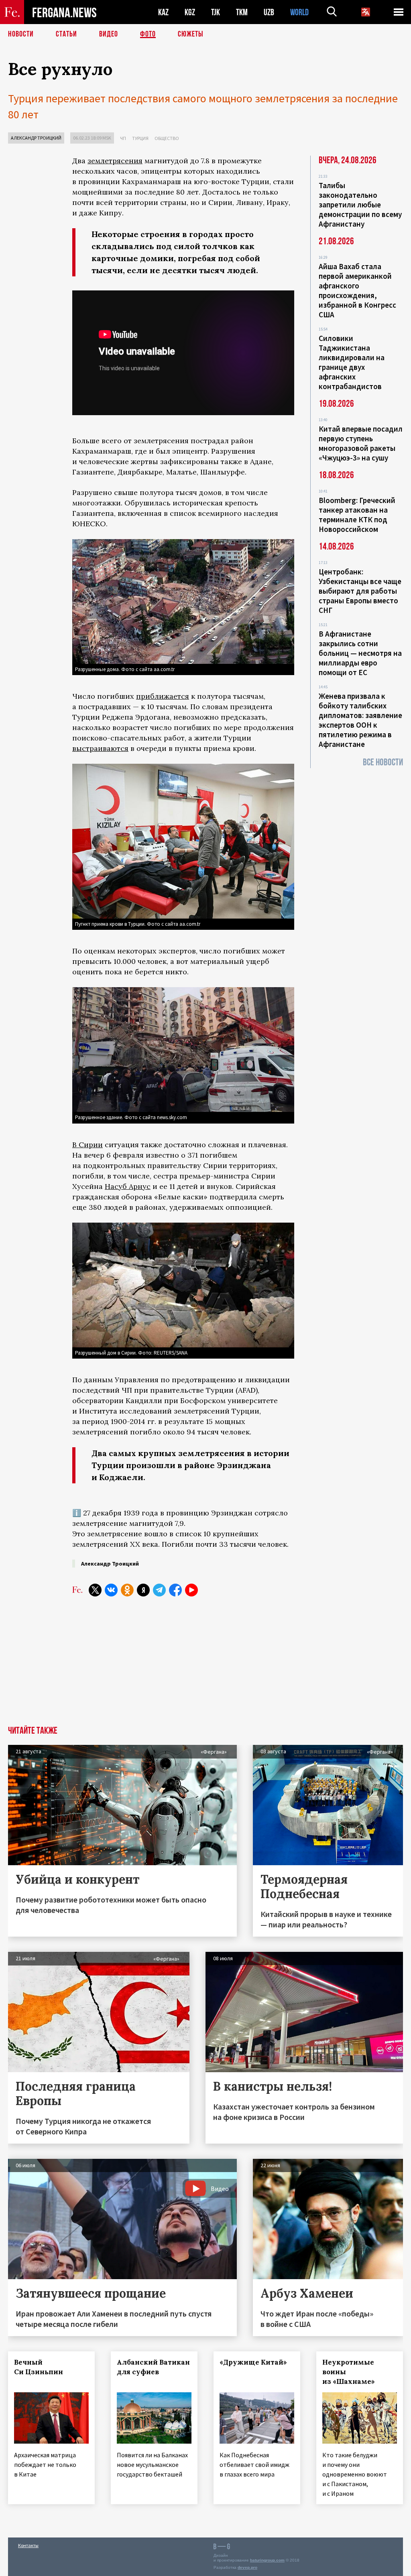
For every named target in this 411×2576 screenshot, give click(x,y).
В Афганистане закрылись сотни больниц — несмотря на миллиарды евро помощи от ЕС (360, 653)
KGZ (190, 12)
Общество (167, 138)
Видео (109, 34)
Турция (140, 138)
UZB (269, 12)
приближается (163, 696)
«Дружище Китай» (253, 2362)
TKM (242, 12)
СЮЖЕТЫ (191, 34)
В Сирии (87, 1145)
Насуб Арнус (128, 1186)
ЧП (123, 138)
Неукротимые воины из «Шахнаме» (349, 2372)
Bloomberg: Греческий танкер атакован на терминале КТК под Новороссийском (357, 515)
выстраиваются (100, 748)
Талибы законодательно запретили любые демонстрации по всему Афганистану (360, 205)
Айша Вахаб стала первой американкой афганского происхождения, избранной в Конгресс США (357, 290)
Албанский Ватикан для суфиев (153, 2367)
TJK (216, 12)
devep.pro (247, 2567)
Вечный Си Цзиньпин (39, 2367)
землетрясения (115, 161)
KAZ (163, 12)
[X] (95, 1590)
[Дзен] (143, 1590)
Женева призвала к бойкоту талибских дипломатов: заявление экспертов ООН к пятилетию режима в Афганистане (360, 720)
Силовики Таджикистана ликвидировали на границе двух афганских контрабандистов (352, 362)
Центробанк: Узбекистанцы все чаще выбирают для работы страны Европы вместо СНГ (360, 591)
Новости (21, 34)
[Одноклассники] (127, 1590)
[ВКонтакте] (111, 1590)
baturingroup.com (267, 2560)
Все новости (383, 762)
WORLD (299, 12)
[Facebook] (175, 1590)
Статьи (66, 34)
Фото (148, 34)
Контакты (28, 2545)
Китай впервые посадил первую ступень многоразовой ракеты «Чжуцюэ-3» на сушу (361, 443)
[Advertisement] (183, 1666)
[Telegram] (159, 1590)
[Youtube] (191, 1590)
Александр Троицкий (36, 138)
